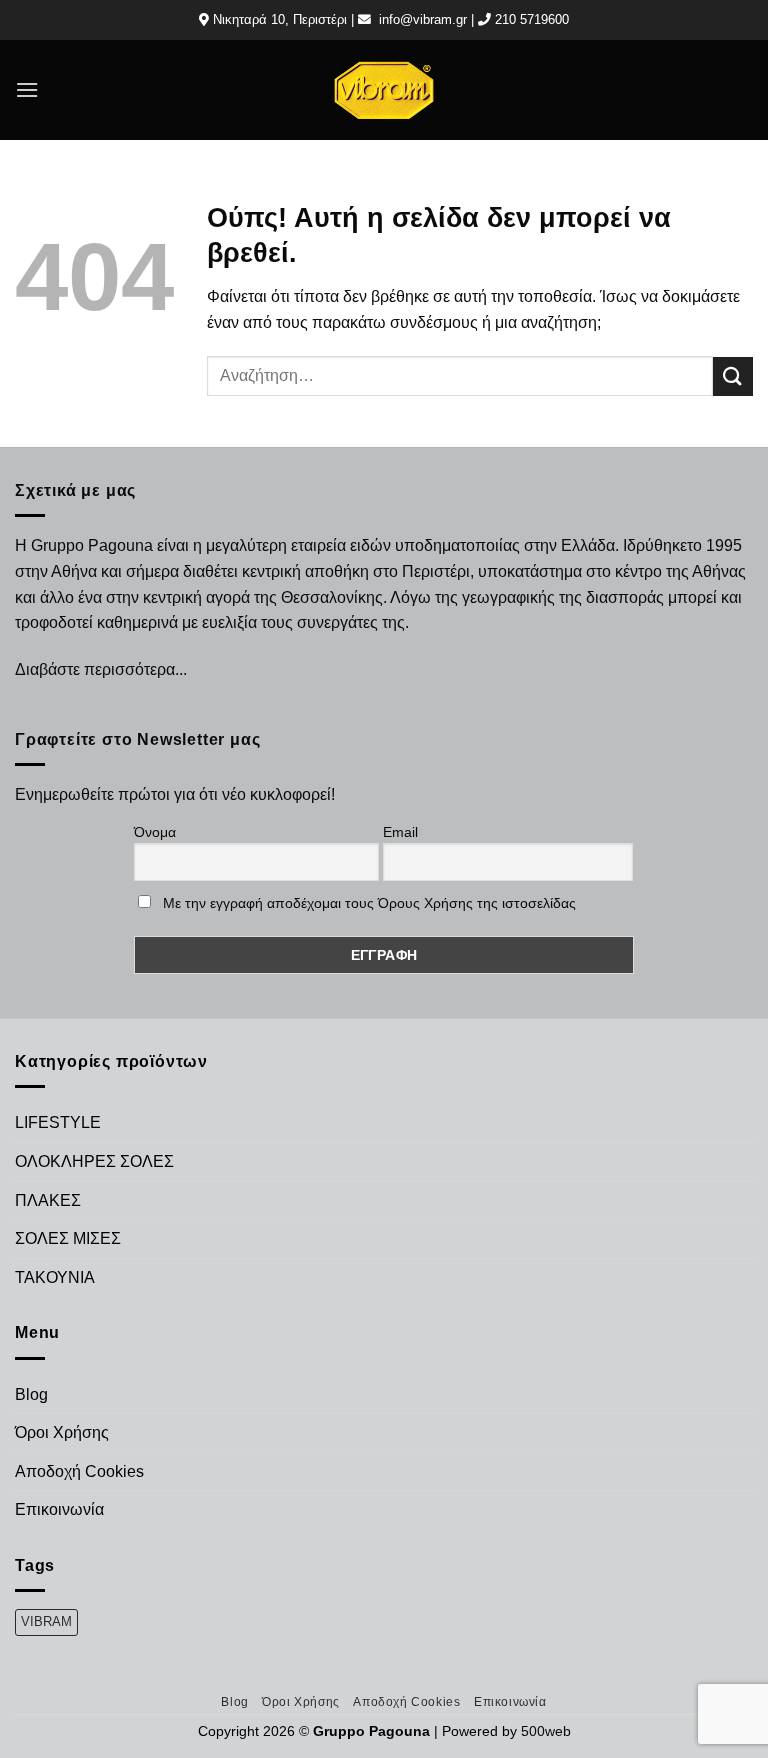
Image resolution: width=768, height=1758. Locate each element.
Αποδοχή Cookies (79, 1471)
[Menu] (27, 89)
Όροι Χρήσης (62, 1432)
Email (400, 832)
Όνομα (155, 832)
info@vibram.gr (423, 19)
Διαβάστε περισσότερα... (101, 669)
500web (546, 1731)
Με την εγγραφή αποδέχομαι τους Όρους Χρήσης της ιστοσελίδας (369, 903)
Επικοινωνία (59, 1509)
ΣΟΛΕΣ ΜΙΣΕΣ (68, 1238)
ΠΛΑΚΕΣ (48, 1200)
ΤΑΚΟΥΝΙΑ (55, 1277)
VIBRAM (46, 1621)
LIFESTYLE (58, 1122)
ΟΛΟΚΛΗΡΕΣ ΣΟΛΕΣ (94, 1161)
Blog (31, 1394)
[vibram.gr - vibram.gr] (384, 89)
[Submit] (733, 376)
